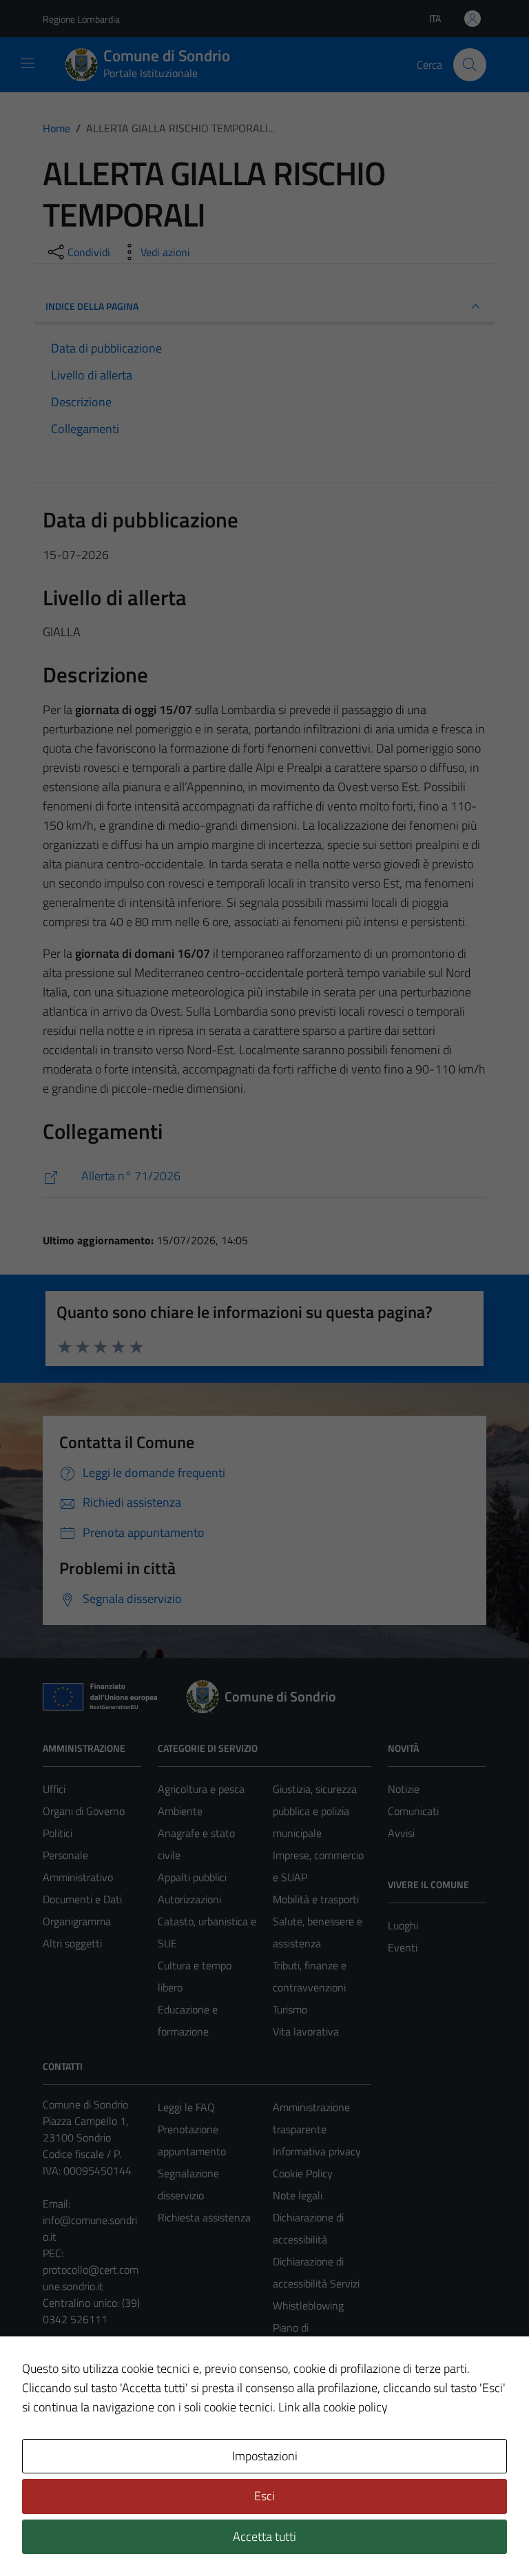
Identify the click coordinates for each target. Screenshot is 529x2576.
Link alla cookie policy (333, 2407)
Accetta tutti (264, 2536)
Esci (264, 2496)
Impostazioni (265, 2456)
